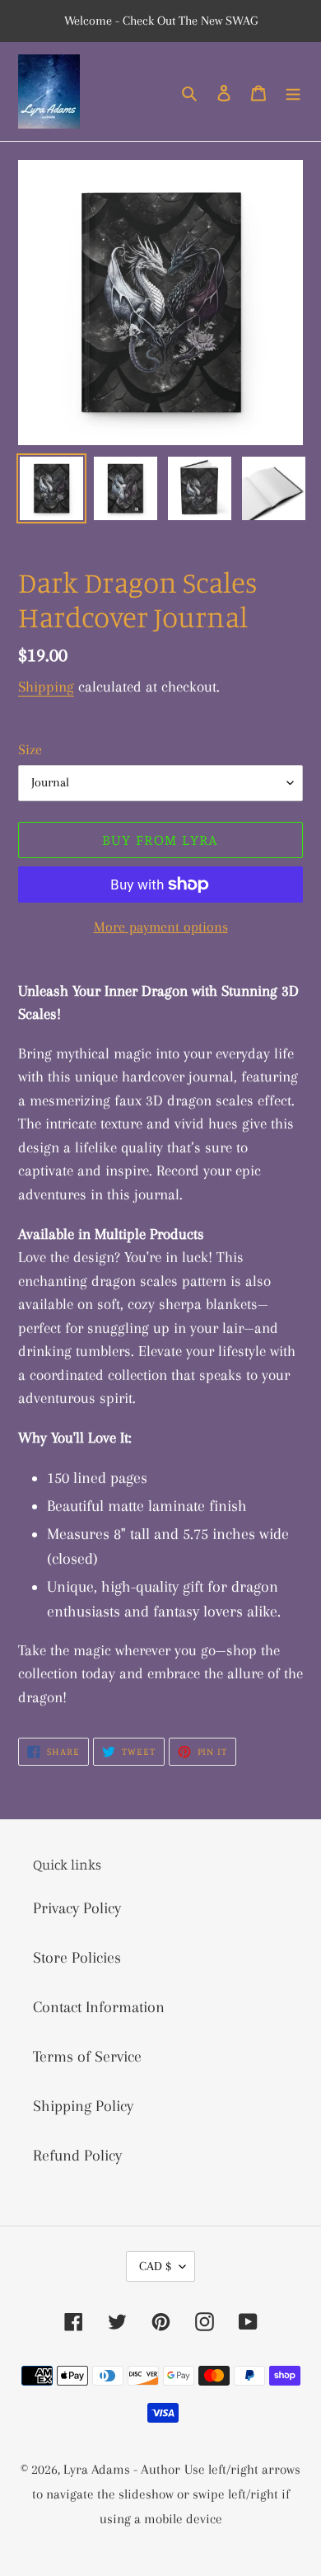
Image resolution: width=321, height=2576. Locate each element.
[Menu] (293, 91)
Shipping (46, 687)
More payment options (161, 927)
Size (30, 749)
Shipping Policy (83, 2106)
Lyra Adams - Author (122, 2469)
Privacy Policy (77, 1908)
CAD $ (155, 2266)
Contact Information (99, 2007)
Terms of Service (87, 2057)
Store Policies (77, 1958)
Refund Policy (77, 2156)
